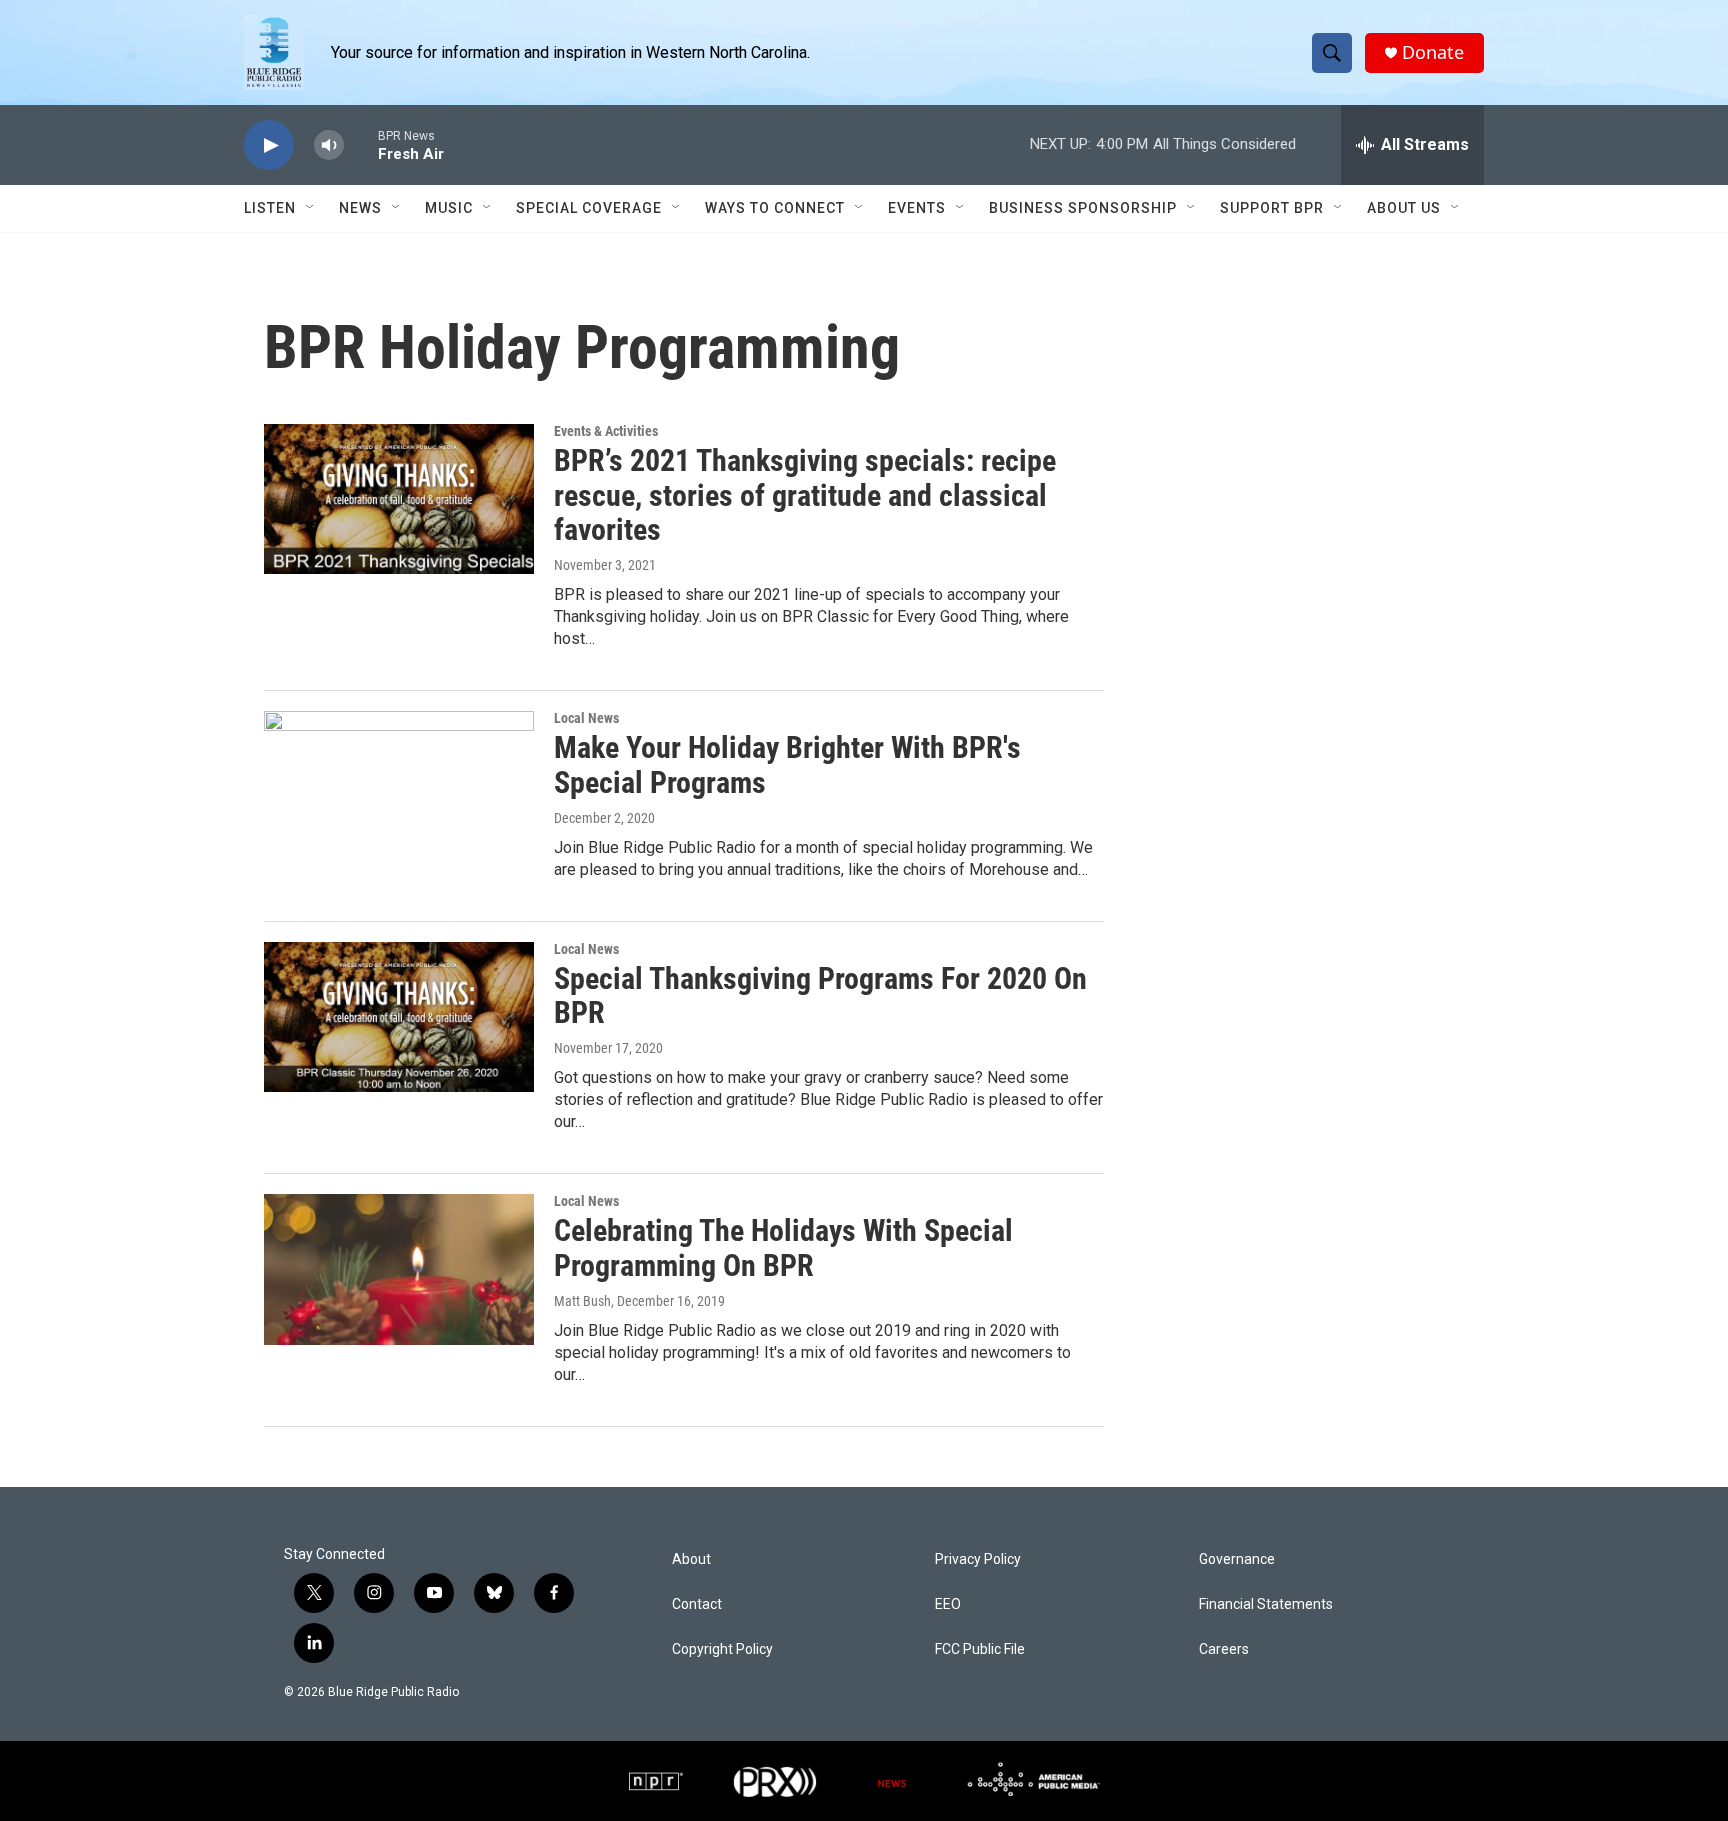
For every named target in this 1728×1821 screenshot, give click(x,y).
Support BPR (1272, 208)
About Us (1404, 208)
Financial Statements (1266, 1604)
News (360, 208)
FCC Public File (980, 1649)
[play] (269, 145)
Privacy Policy (978, 1559)
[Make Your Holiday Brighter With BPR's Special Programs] (399, 786)
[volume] (329, 145)
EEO (948, 1604)
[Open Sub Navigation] (311, 208)
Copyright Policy (722, 1649)
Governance (1237, 1559)
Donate (1433, 52)
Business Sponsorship (1083, 208)
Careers (1224, 1649)
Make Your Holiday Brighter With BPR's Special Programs (787, 765)
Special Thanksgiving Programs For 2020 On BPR (820, 996)
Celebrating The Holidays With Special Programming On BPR (783, 1248)
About (691, 1559)
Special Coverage (589, 208)
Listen (270, 208)
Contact (697, 1604)
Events (917, 208)
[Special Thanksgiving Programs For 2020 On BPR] (399, 1017)
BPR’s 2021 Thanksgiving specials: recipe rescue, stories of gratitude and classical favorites (805, 495)
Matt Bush (582, 1301)
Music (449, 208)
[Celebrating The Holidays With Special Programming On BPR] (399, 1269)
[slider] (361, 144)
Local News (586, 718)
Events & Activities (606, 431)
